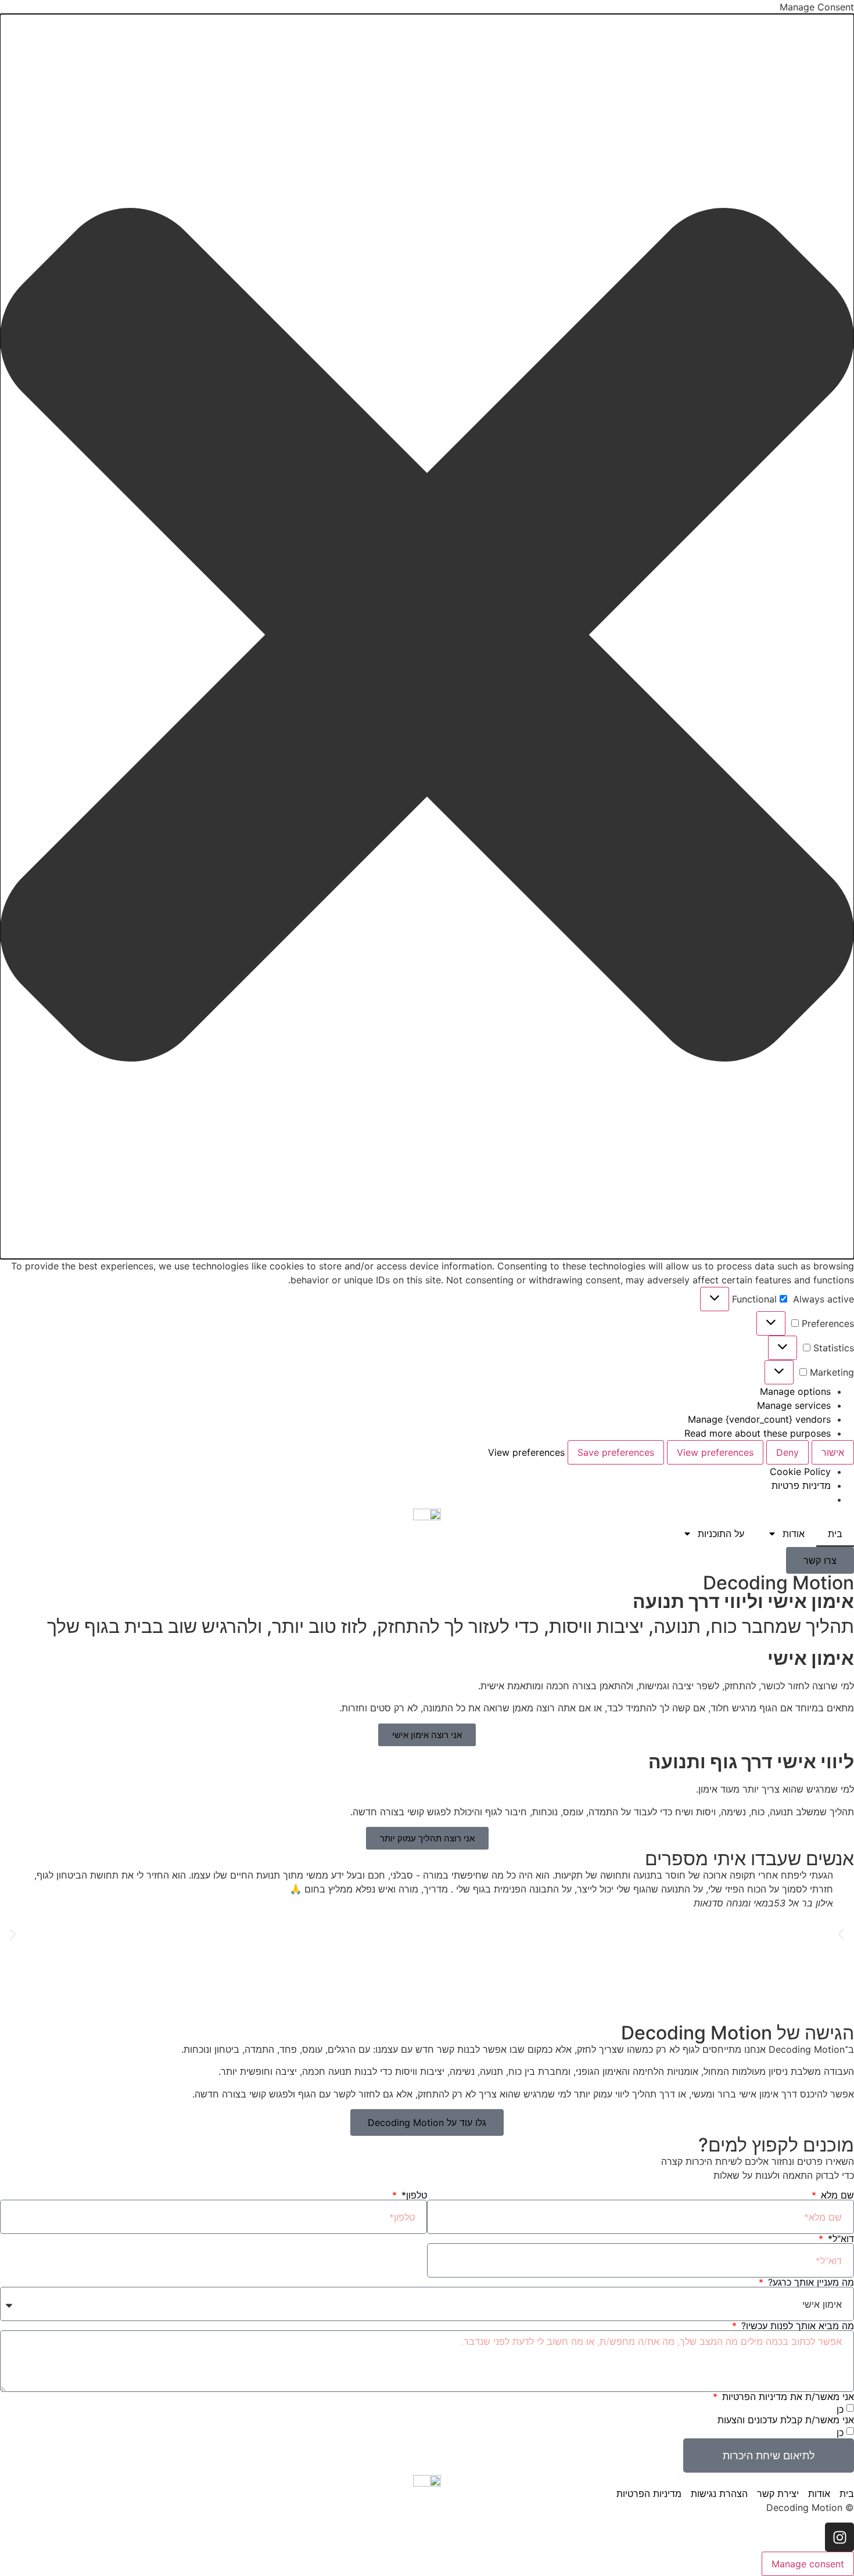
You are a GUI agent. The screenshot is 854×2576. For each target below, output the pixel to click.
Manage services (794, 1405)
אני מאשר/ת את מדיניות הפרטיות (787, 2397)
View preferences (715, 1452)
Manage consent (808, 2564)
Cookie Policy (800, 1472)
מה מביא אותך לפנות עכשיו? (796, 2326)
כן (840, 2409)
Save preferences (616, 1452)
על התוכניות (721, 1534)
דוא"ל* (839, 2239)
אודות (794, 1534)
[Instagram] (839, 2537)
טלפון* (413, 2195)
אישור (833, 1452)
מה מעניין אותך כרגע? (810, 2282)
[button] (427, 636)
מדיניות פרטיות (801, 1485)
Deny (787, 1452)
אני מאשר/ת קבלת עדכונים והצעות (786, 2420)
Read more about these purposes (758, 1433)
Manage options (795, 1391)
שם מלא (836, 2195)
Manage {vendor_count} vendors (759, 1419)
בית (835, 1534)
